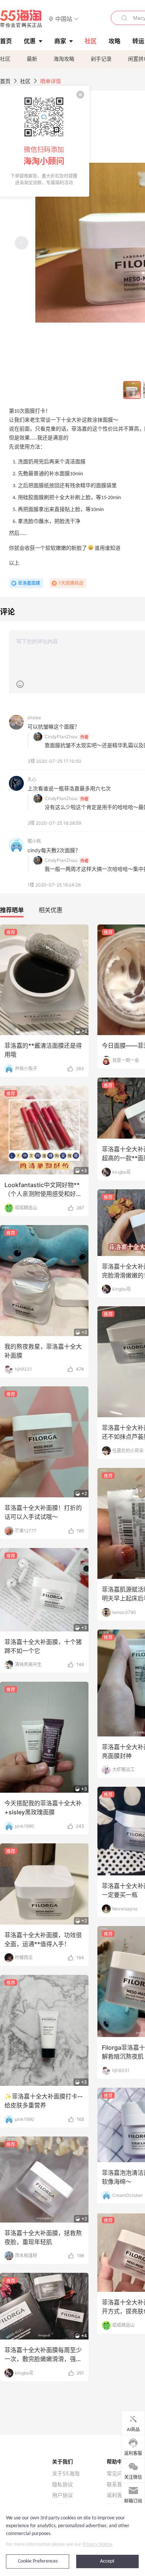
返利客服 (117, 2495)
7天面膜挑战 (71, 583)
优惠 (30, 41)
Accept (107, 2561)
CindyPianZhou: (61, 737)
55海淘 (21, 19)
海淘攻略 (64, 59)
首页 (5, 81)
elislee (34, 718)
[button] (64, 18)
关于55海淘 (66, 2474)
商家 (60, 41)
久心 (32, 779)
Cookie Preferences (38, 2561)
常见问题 (117, 2474)
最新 (32, 59)
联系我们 (117, 2484)
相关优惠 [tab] (51, 910)
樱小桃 (34, 841)
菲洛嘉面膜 (29, 583)
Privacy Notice (97, 2545)
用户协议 (62, 2495)
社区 (5, 59)
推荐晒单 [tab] (12, 910)
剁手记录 (101, 59)
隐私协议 (62, 2484)
